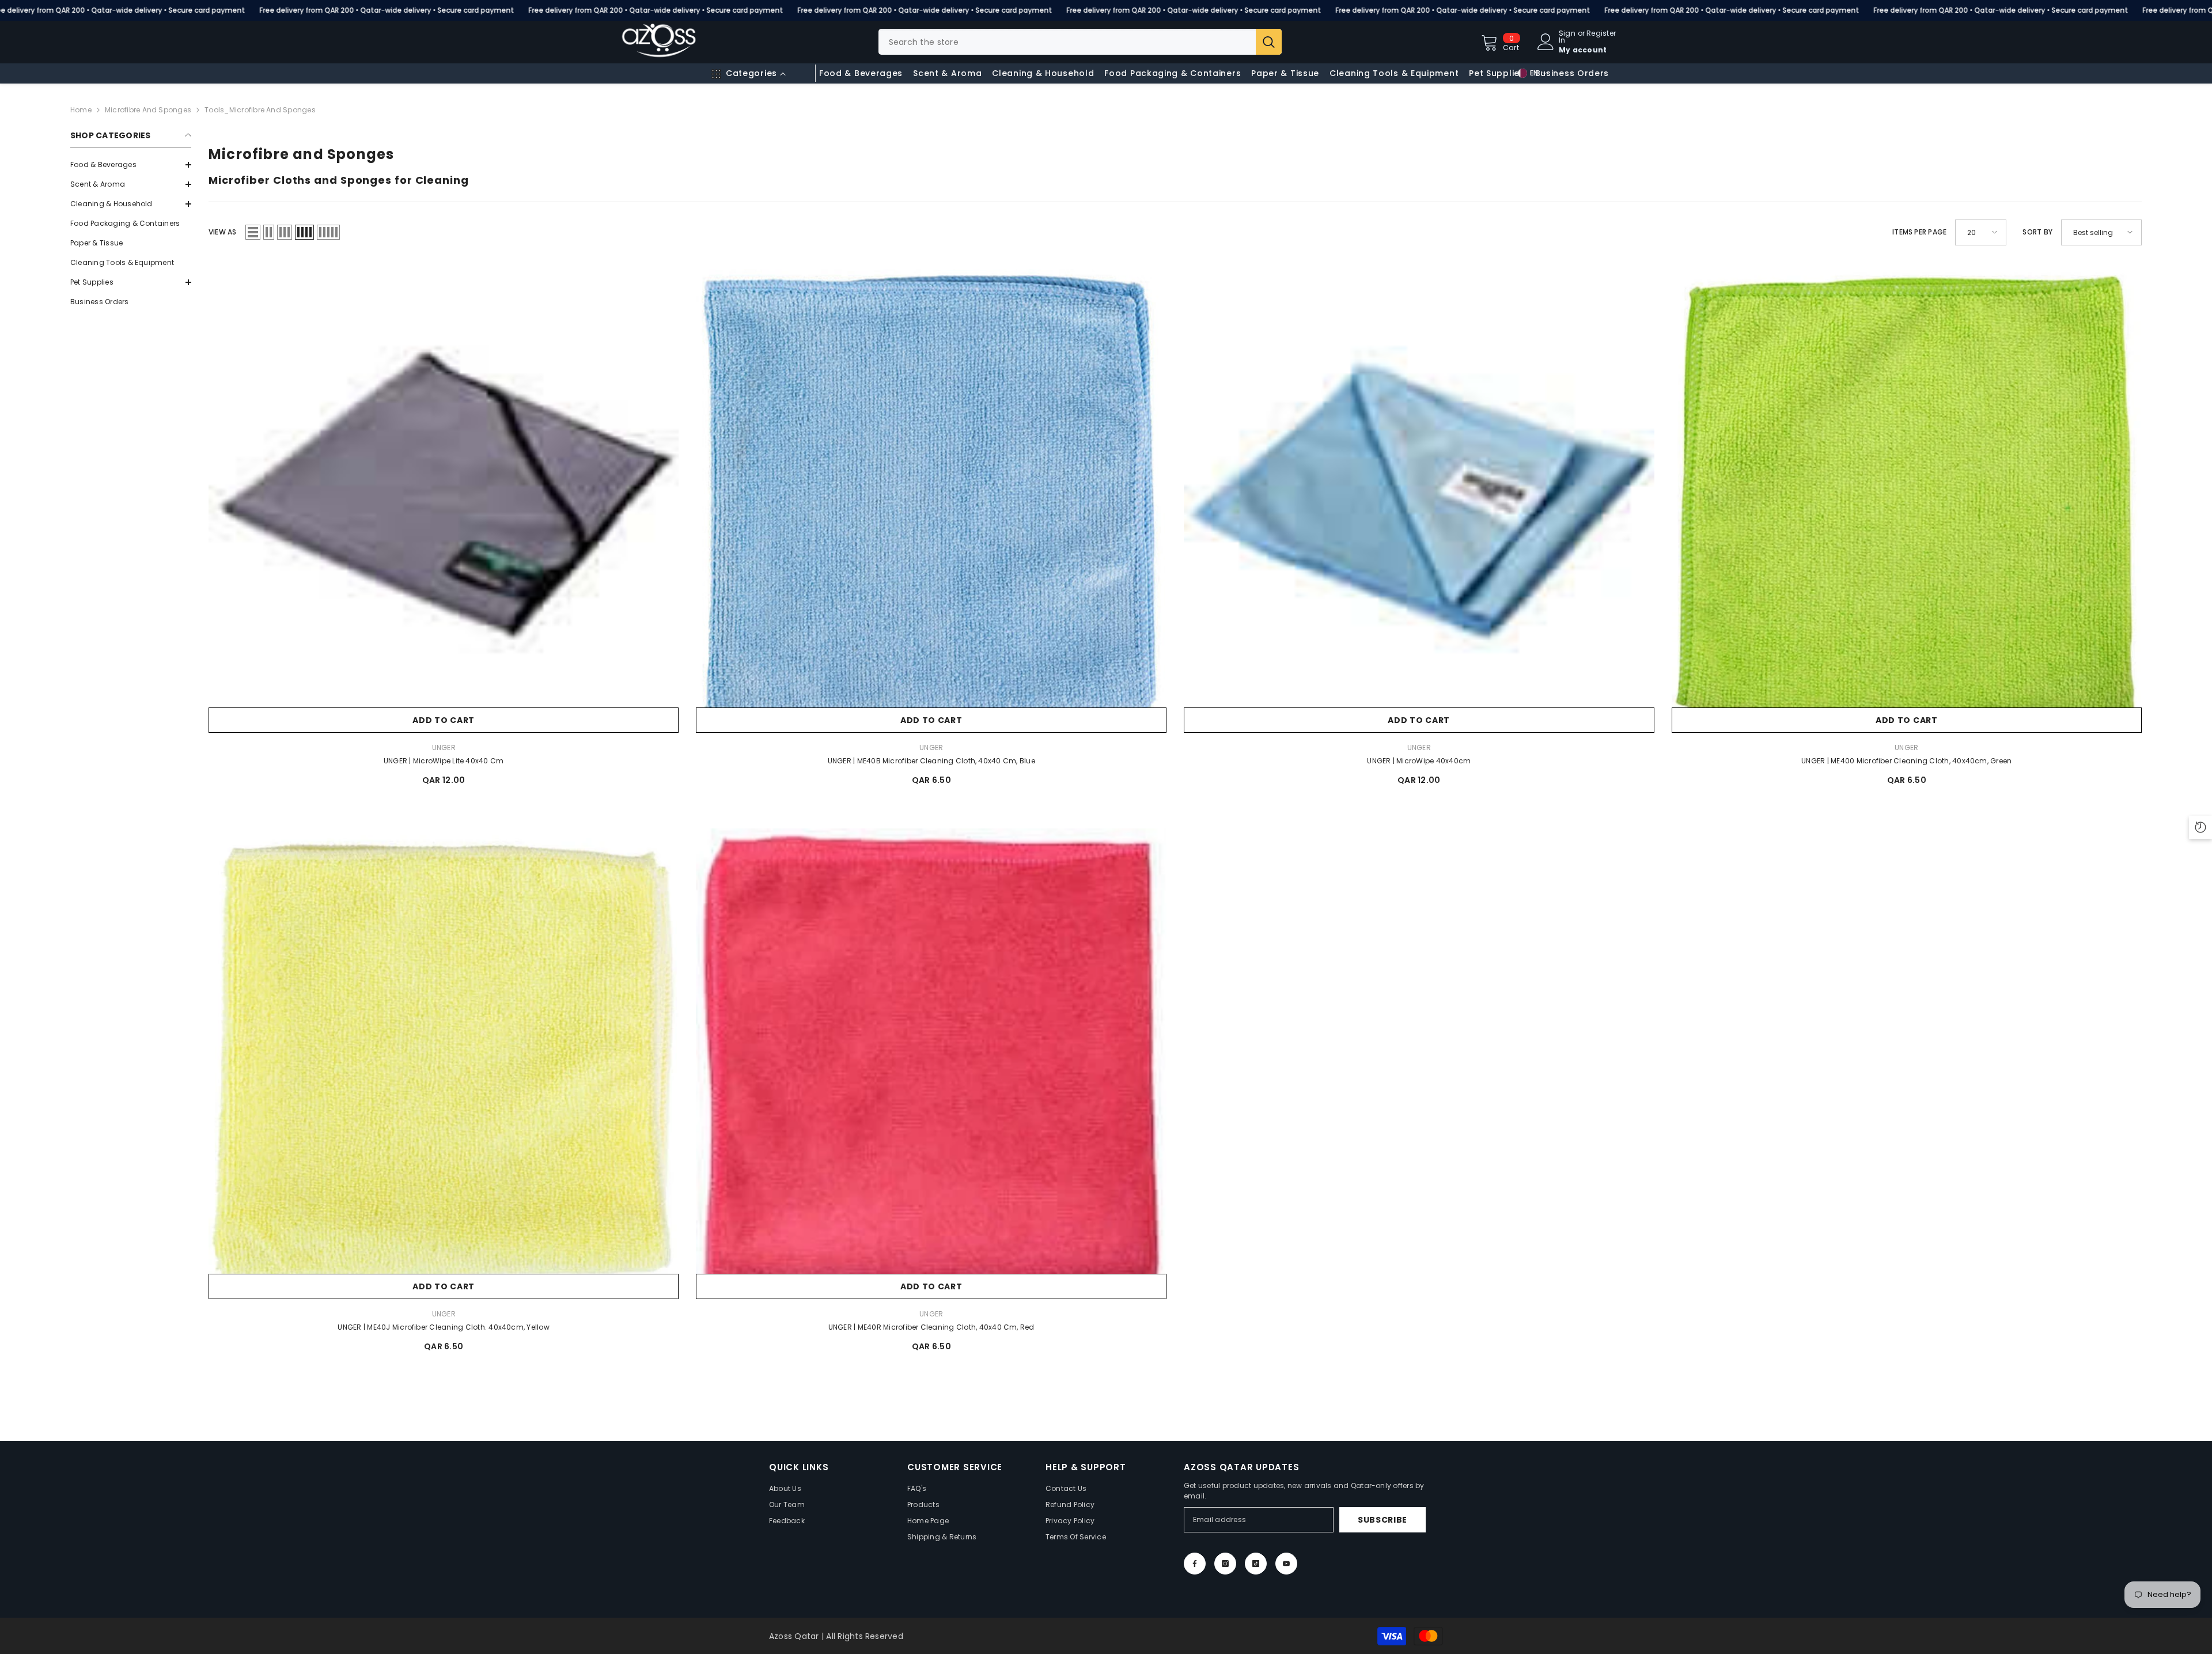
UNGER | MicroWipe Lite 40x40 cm (444, 761)
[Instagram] (1225, 1564)
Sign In (1567, 37)
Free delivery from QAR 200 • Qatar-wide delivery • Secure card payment (387, 10)
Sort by (2037, 232)
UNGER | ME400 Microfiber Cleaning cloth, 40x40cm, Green (1906, 761)
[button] (131, 184)
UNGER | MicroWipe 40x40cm (1419, 761)
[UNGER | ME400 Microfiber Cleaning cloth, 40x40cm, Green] (1907, 498)
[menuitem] (131, 165)
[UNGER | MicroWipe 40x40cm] (1419, 498)
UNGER (444, 747)
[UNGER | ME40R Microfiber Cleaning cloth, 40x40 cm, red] (931, 1064)
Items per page (1919, 232)
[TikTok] (1256, 1564)
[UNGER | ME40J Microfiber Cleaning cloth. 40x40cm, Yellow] (444, 1064)
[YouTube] (1286, 1564)
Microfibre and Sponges (148, 110)
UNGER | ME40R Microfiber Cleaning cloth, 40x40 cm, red (931, 1327)
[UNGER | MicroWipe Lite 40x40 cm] (444, 498)
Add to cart (444, 720)
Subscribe (1382, 1520)
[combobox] (1067, 42)
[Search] (1080, 42)
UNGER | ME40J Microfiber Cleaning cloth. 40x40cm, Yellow (443, 1327)
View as (223, 232)
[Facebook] (1195, 1564)
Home (81, 110)
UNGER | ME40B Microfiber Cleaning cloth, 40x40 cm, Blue (931, 761)
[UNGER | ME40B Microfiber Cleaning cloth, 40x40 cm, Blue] (931, 498)
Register (1601, 34)
